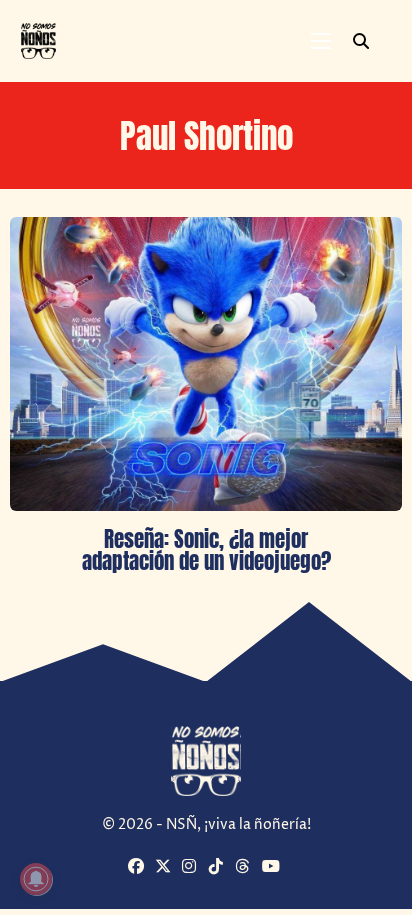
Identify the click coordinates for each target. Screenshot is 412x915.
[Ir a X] (166, 868)
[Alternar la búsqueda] (361, 41)
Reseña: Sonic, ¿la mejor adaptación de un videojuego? (206, 549)
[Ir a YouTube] (273, 868)
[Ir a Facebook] (139, 868)
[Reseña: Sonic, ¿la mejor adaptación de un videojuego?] (206, 364)
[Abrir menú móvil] (321, 41)
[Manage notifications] (36, 879)
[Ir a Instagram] (193, 868)
